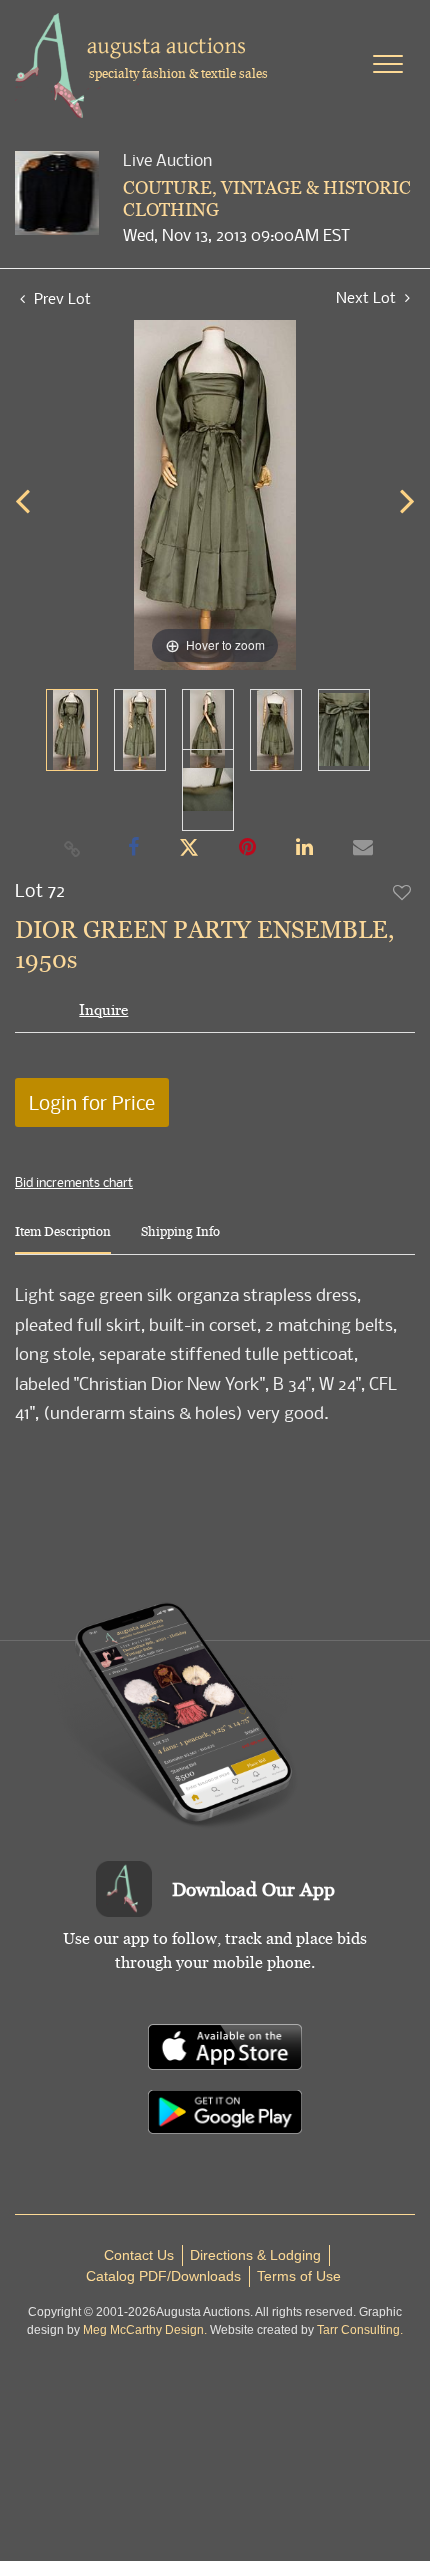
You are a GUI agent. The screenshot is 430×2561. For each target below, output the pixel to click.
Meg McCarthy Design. (145, 2330)
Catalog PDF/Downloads (163, 2276)
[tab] (63, 1239)
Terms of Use (299, 2276)
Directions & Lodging (255, 2255)
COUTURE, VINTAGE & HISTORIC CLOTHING (267, 198)
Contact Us (139, 2255)
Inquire (103, 1009)
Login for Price (92, 1102)
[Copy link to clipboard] (73, 848)
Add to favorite (403, 892)
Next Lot (368, 297)
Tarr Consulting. (360, 2330)
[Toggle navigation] (388, 64)
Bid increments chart (74, 1182)
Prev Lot (60, 298)
